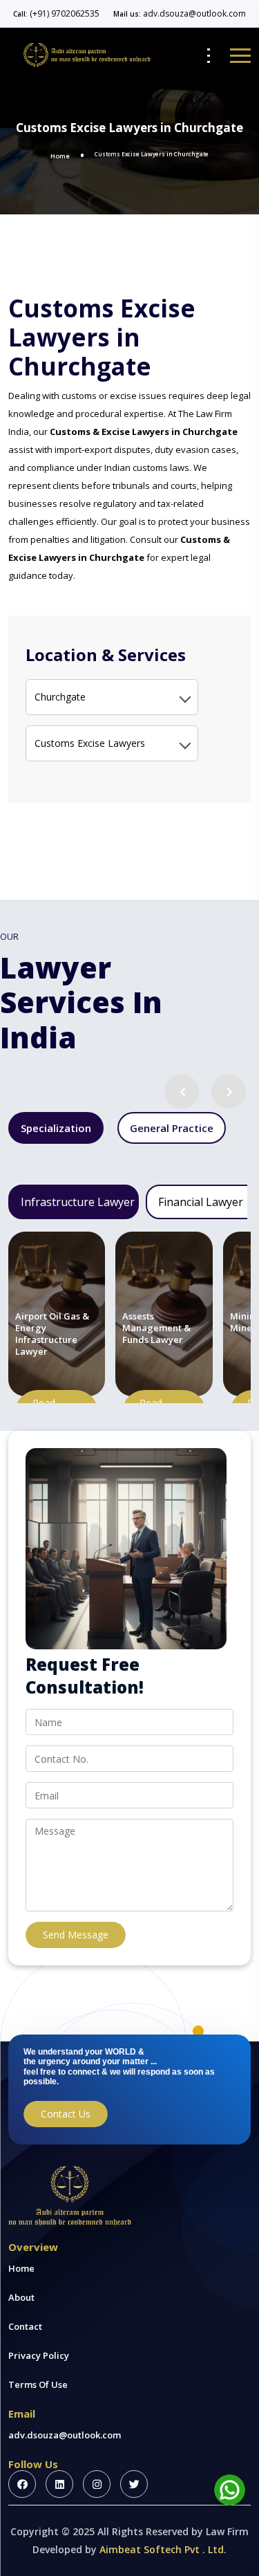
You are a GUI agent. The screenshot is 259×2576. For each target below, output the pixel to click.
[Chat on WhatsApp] (230, 2490)
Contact (25, 2326)
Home (60, 156)
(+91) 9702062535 (65, 13)
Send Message (76, 1935)
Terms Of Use (38, 2384)
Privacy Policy (39, 2355)
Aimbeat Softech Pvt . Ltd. (163, 2549)
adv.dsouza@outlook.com (194, 13)
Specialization (56, 1128)
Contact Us (66, 2114)
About (21, 2297)
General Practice (172, 1128)
